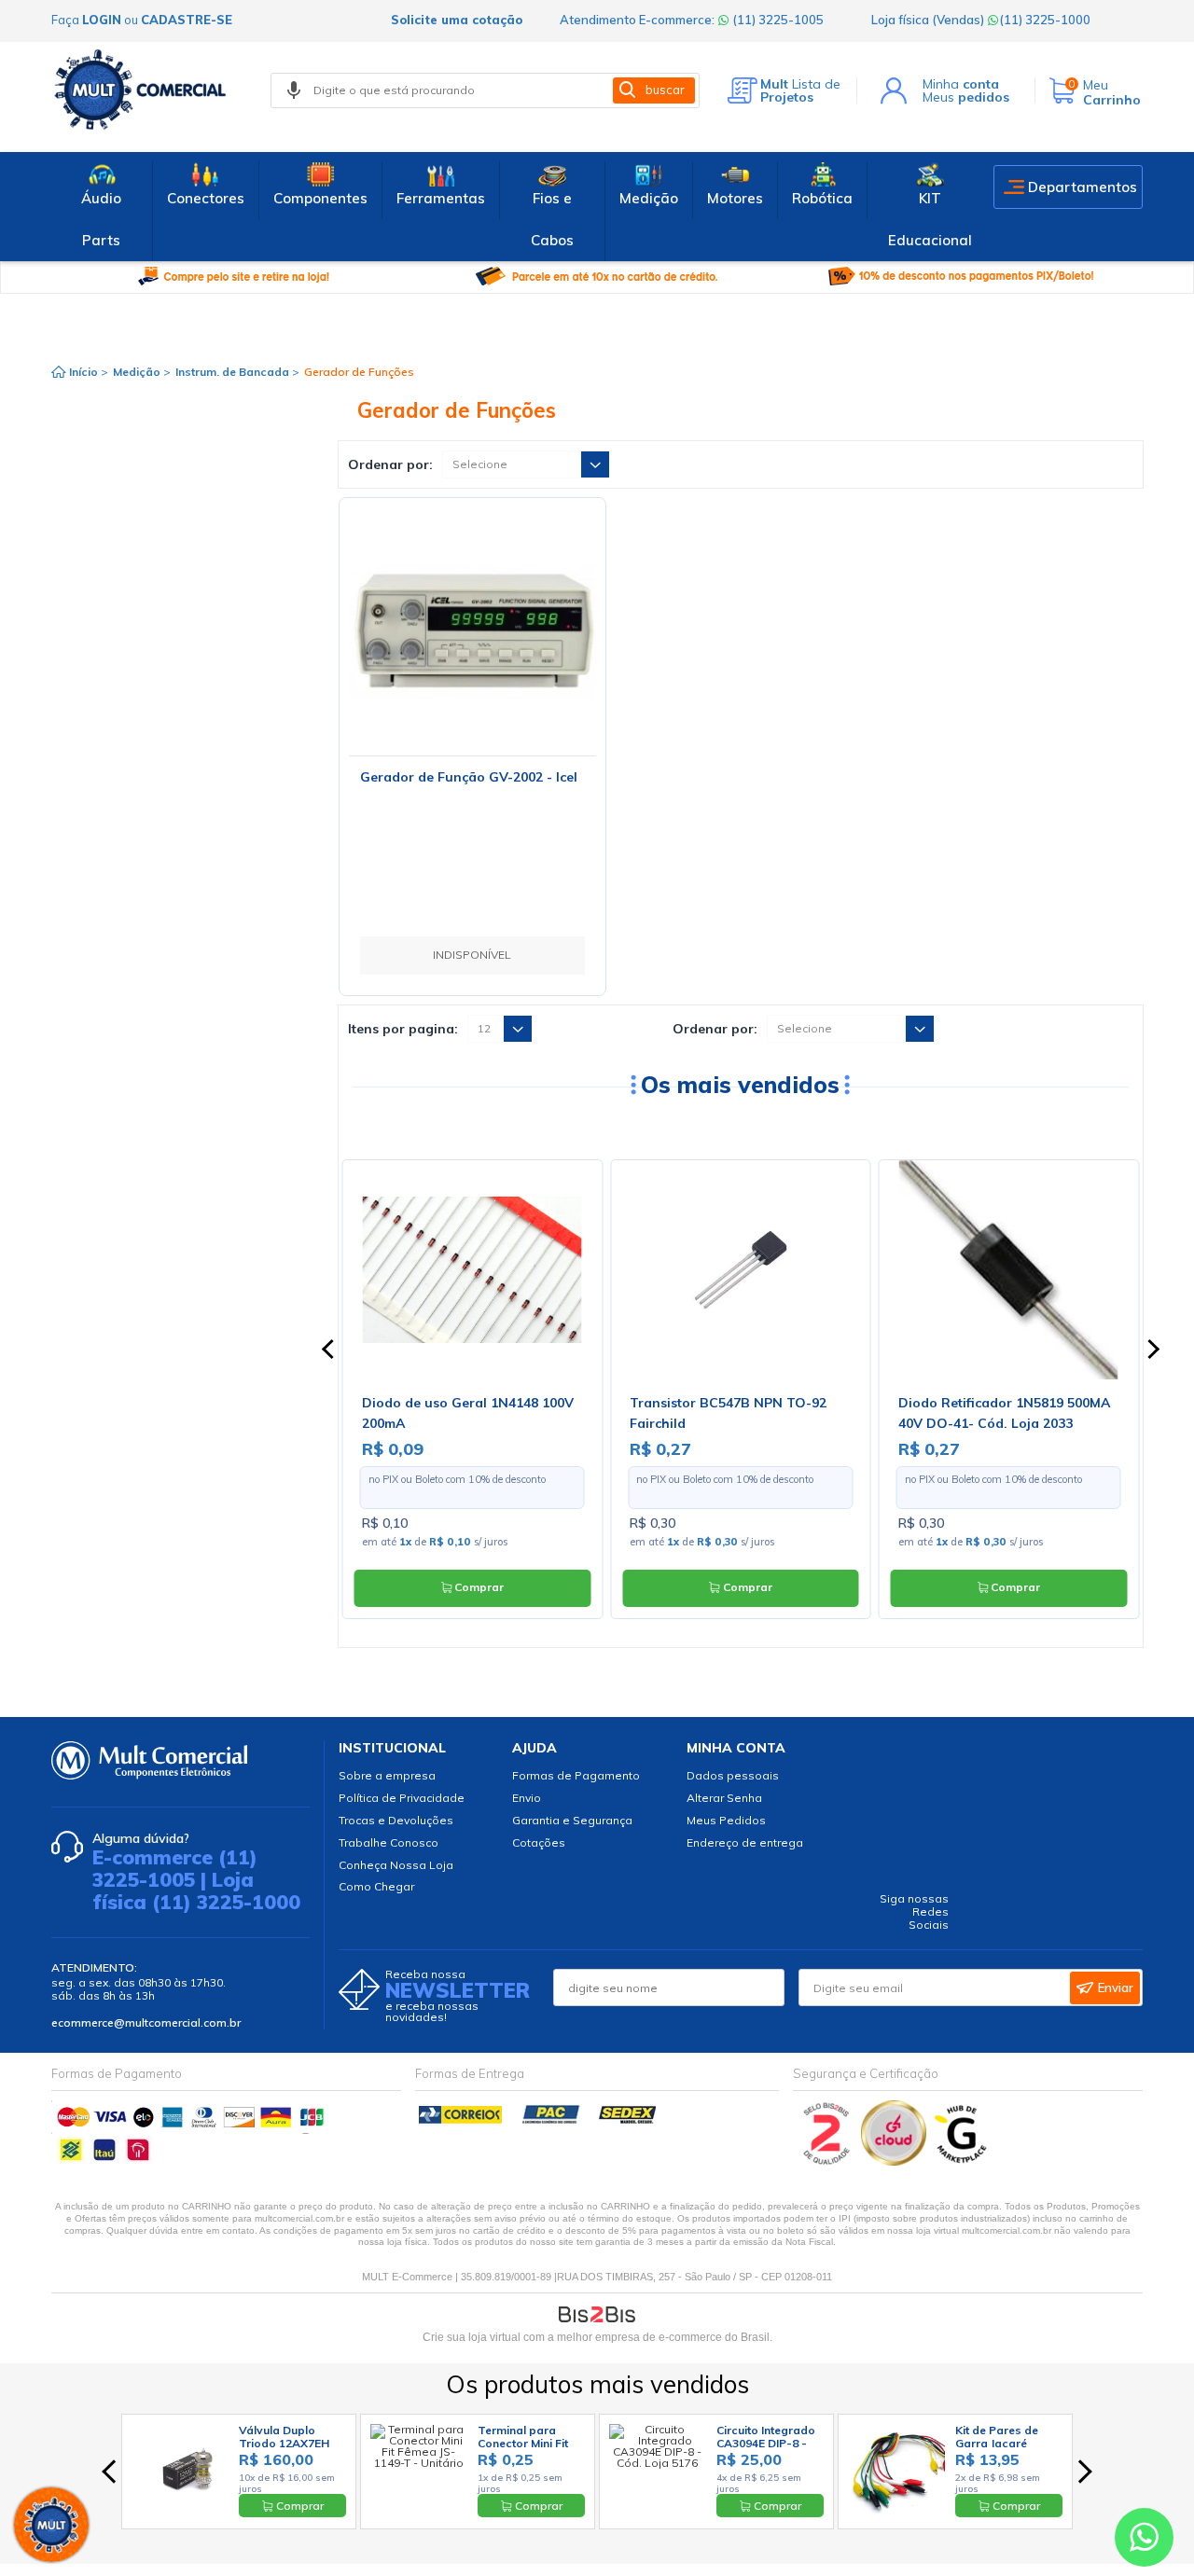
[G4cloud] (895, 2161)
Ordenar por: (390, 464)
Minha (961, 84)
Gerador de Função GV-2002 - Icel (469, 777)
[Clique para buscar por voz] (294, 90)
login (102, 20)
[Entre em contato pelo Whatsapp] (1144, 2541)
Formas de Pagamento (576, 1775)
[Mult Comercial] (145, 90)
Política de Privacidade (402, 1798)
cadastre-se (187, 20)
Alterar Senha (724, 1798)
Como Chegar (376, 1886)
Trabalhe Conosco (389, 1842)
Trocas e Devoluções (396, 1820)
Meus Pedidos (726, 1820)
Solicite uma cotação (457, 20)
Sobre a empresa (387, 1775)
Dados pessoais (733, 1775)
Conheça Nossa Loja (396, 1865)
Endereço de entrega (745, 1842)
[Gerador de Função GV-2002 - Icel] (472, 631)
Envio (527, 1798)
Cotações (539, 1842)
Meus (966, 97)
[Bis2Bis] (827, 2161)
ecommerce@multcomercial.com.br (146, 2022)
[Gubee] (962, 2161)
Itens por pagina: (403, 1029)
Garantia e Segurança (572, 1820)
